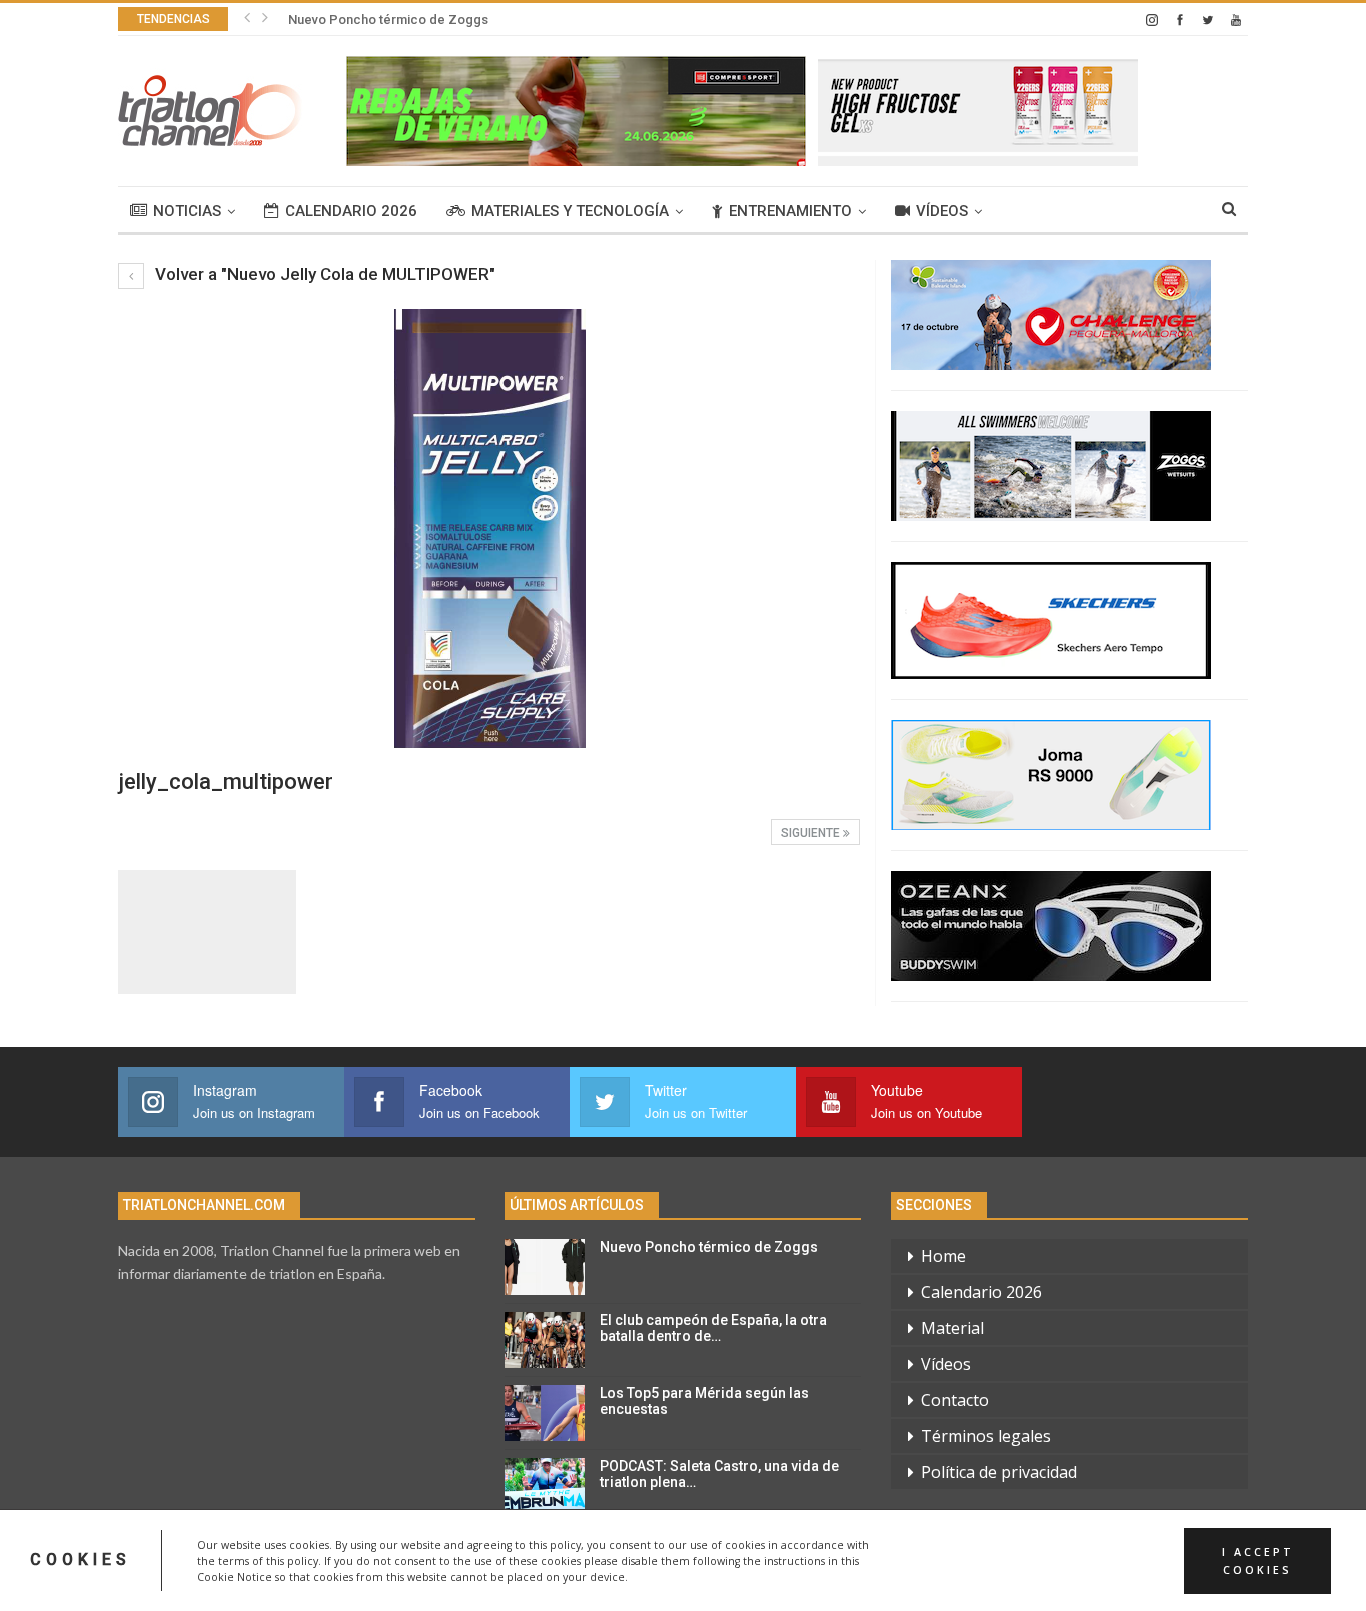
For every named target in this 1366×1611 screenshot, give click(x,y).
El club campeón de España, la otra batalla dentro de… (713, 1328)
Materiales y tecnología (570, 211)
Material (952, 1328)
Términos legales (986, 1436)
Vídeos (942, 211)
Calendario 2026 (351, 211)
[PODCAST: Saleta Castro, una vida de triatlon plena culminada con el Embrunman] (545, 1486)
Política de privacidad (999, 1472)
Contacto (955, 1400)
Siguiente (812, 833)
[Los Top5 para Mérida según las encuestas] (545, 1413)
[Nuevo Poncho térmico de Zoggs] (545, 1267)
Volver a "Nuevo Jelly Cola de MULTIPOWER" (323, 274)
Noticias (187, 211)
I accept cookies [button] (1258, 1560)
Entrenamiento (790, 211)
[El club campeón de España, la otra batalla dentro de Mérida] (545, 1340)
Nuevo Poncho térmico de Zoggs (388, 19)
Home (943, 1256)
